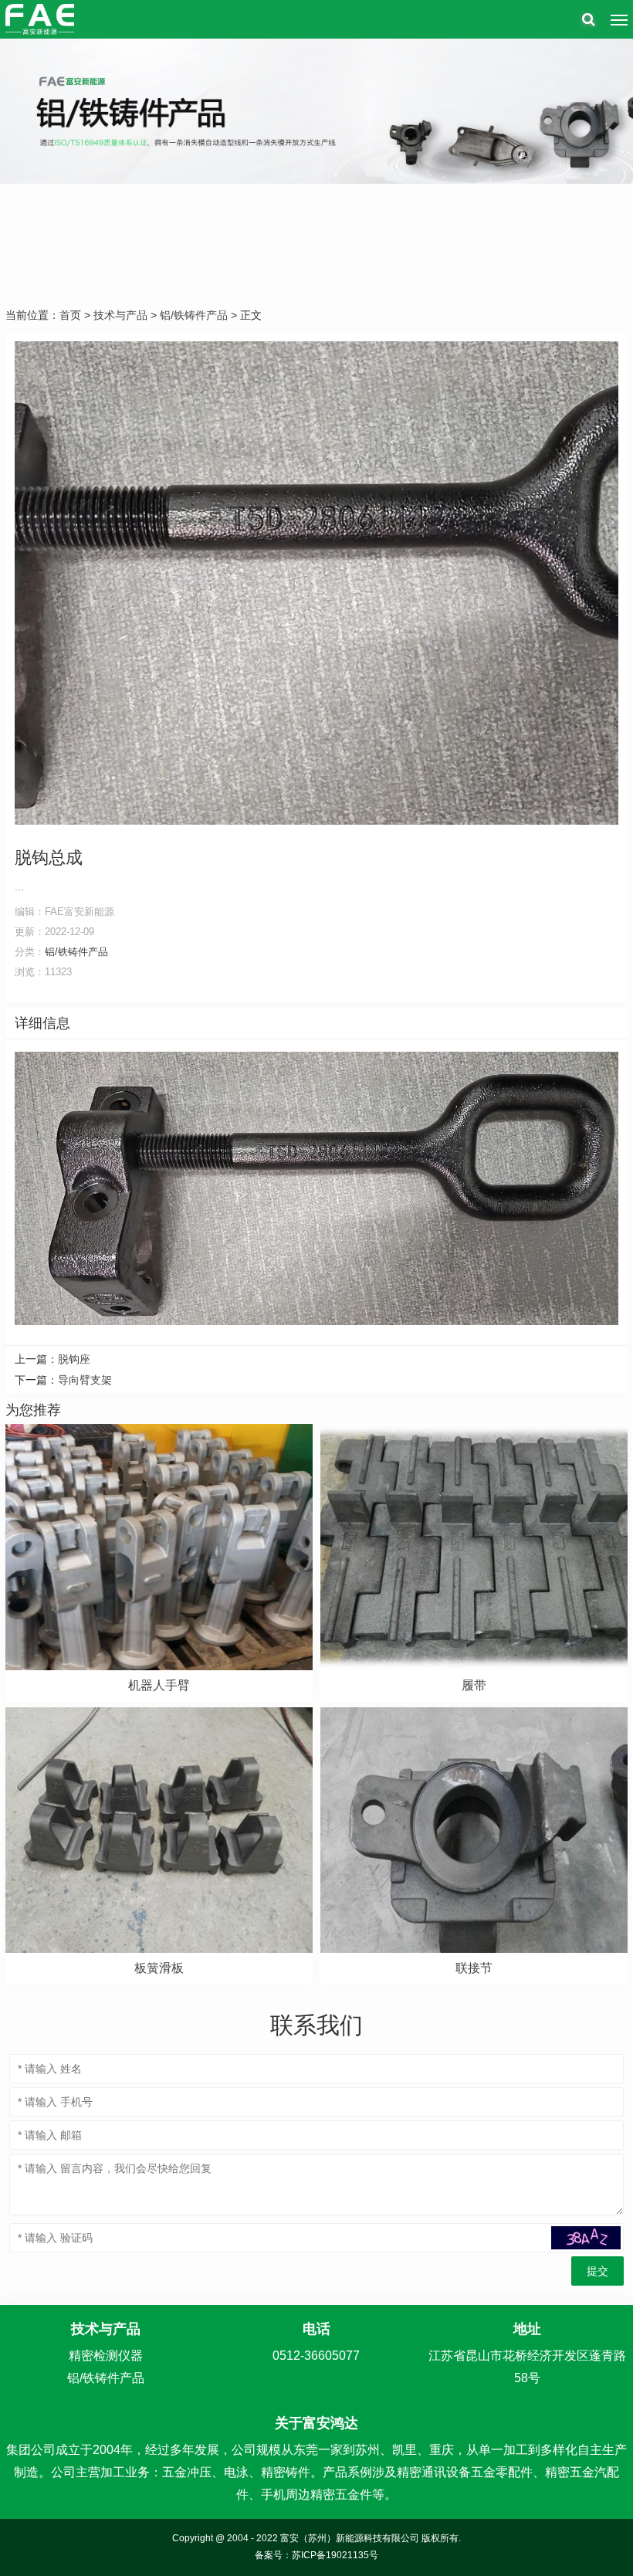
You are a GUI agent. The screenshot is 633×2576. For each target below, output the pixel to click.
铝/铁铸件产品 (194, 315)
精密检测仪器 (106, 2356)
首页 (70, 315)
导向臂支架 (85, 1380)
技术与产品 (120, 315)
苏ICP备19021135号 (335, 2555)
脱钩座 (74, 1359)
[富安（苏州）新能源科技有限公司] (40, 19)
